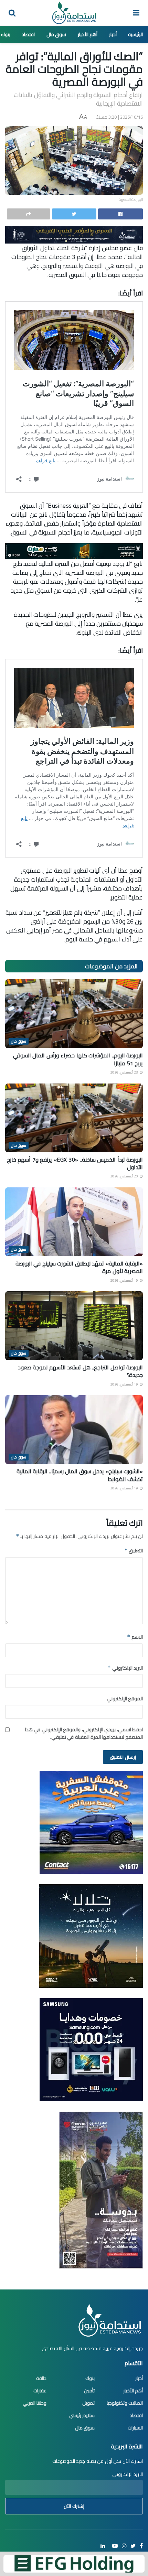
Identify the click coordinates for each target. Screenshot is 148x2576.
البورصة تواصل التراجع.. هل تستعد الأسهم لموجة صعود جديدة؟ (81, 1371)
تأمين (89, 2391)
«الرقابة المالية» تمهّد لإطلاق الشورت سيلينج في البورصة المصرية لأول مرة (79, 1267)
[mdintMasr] (91, 1936)
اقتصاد (28, 34)
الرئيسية (135, 34)
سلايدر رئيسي (82, 2415)
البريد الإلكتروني (125, 1668)
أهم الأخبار (88, 34)
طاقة (41, 2378)
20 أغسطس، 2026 (125, 1176)
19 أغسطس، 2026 (125, 1280)
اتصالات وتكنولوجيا (125, 2403)
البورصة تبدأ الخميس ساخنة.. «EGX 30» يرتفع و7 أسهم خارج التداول (75, 1163)
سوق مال (56, 34)
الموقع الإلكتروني (125, 1699)
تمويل (88, 2403)
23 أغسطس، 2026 (125, 1072)
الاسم (135, 1637)
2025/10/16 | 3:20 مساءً (120, 117)
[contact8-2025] (91, 1822)
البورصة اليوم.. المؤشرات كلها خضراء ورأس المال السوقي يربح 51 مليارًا (78, 1059)
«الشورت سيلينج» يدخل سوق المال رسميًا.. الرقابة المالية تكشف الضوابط (80, 1475)
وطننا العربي (35, 2403)
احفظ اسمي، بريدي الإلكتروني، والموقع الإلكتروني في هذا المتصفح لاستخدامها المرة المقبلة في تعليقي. (84, 1733)
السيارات (135, 2428)
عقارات (40, 2391)
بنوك (6, 34)
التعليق (134, 1551)
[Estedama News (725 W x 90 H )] (74, 234)
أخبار (113, 34)
